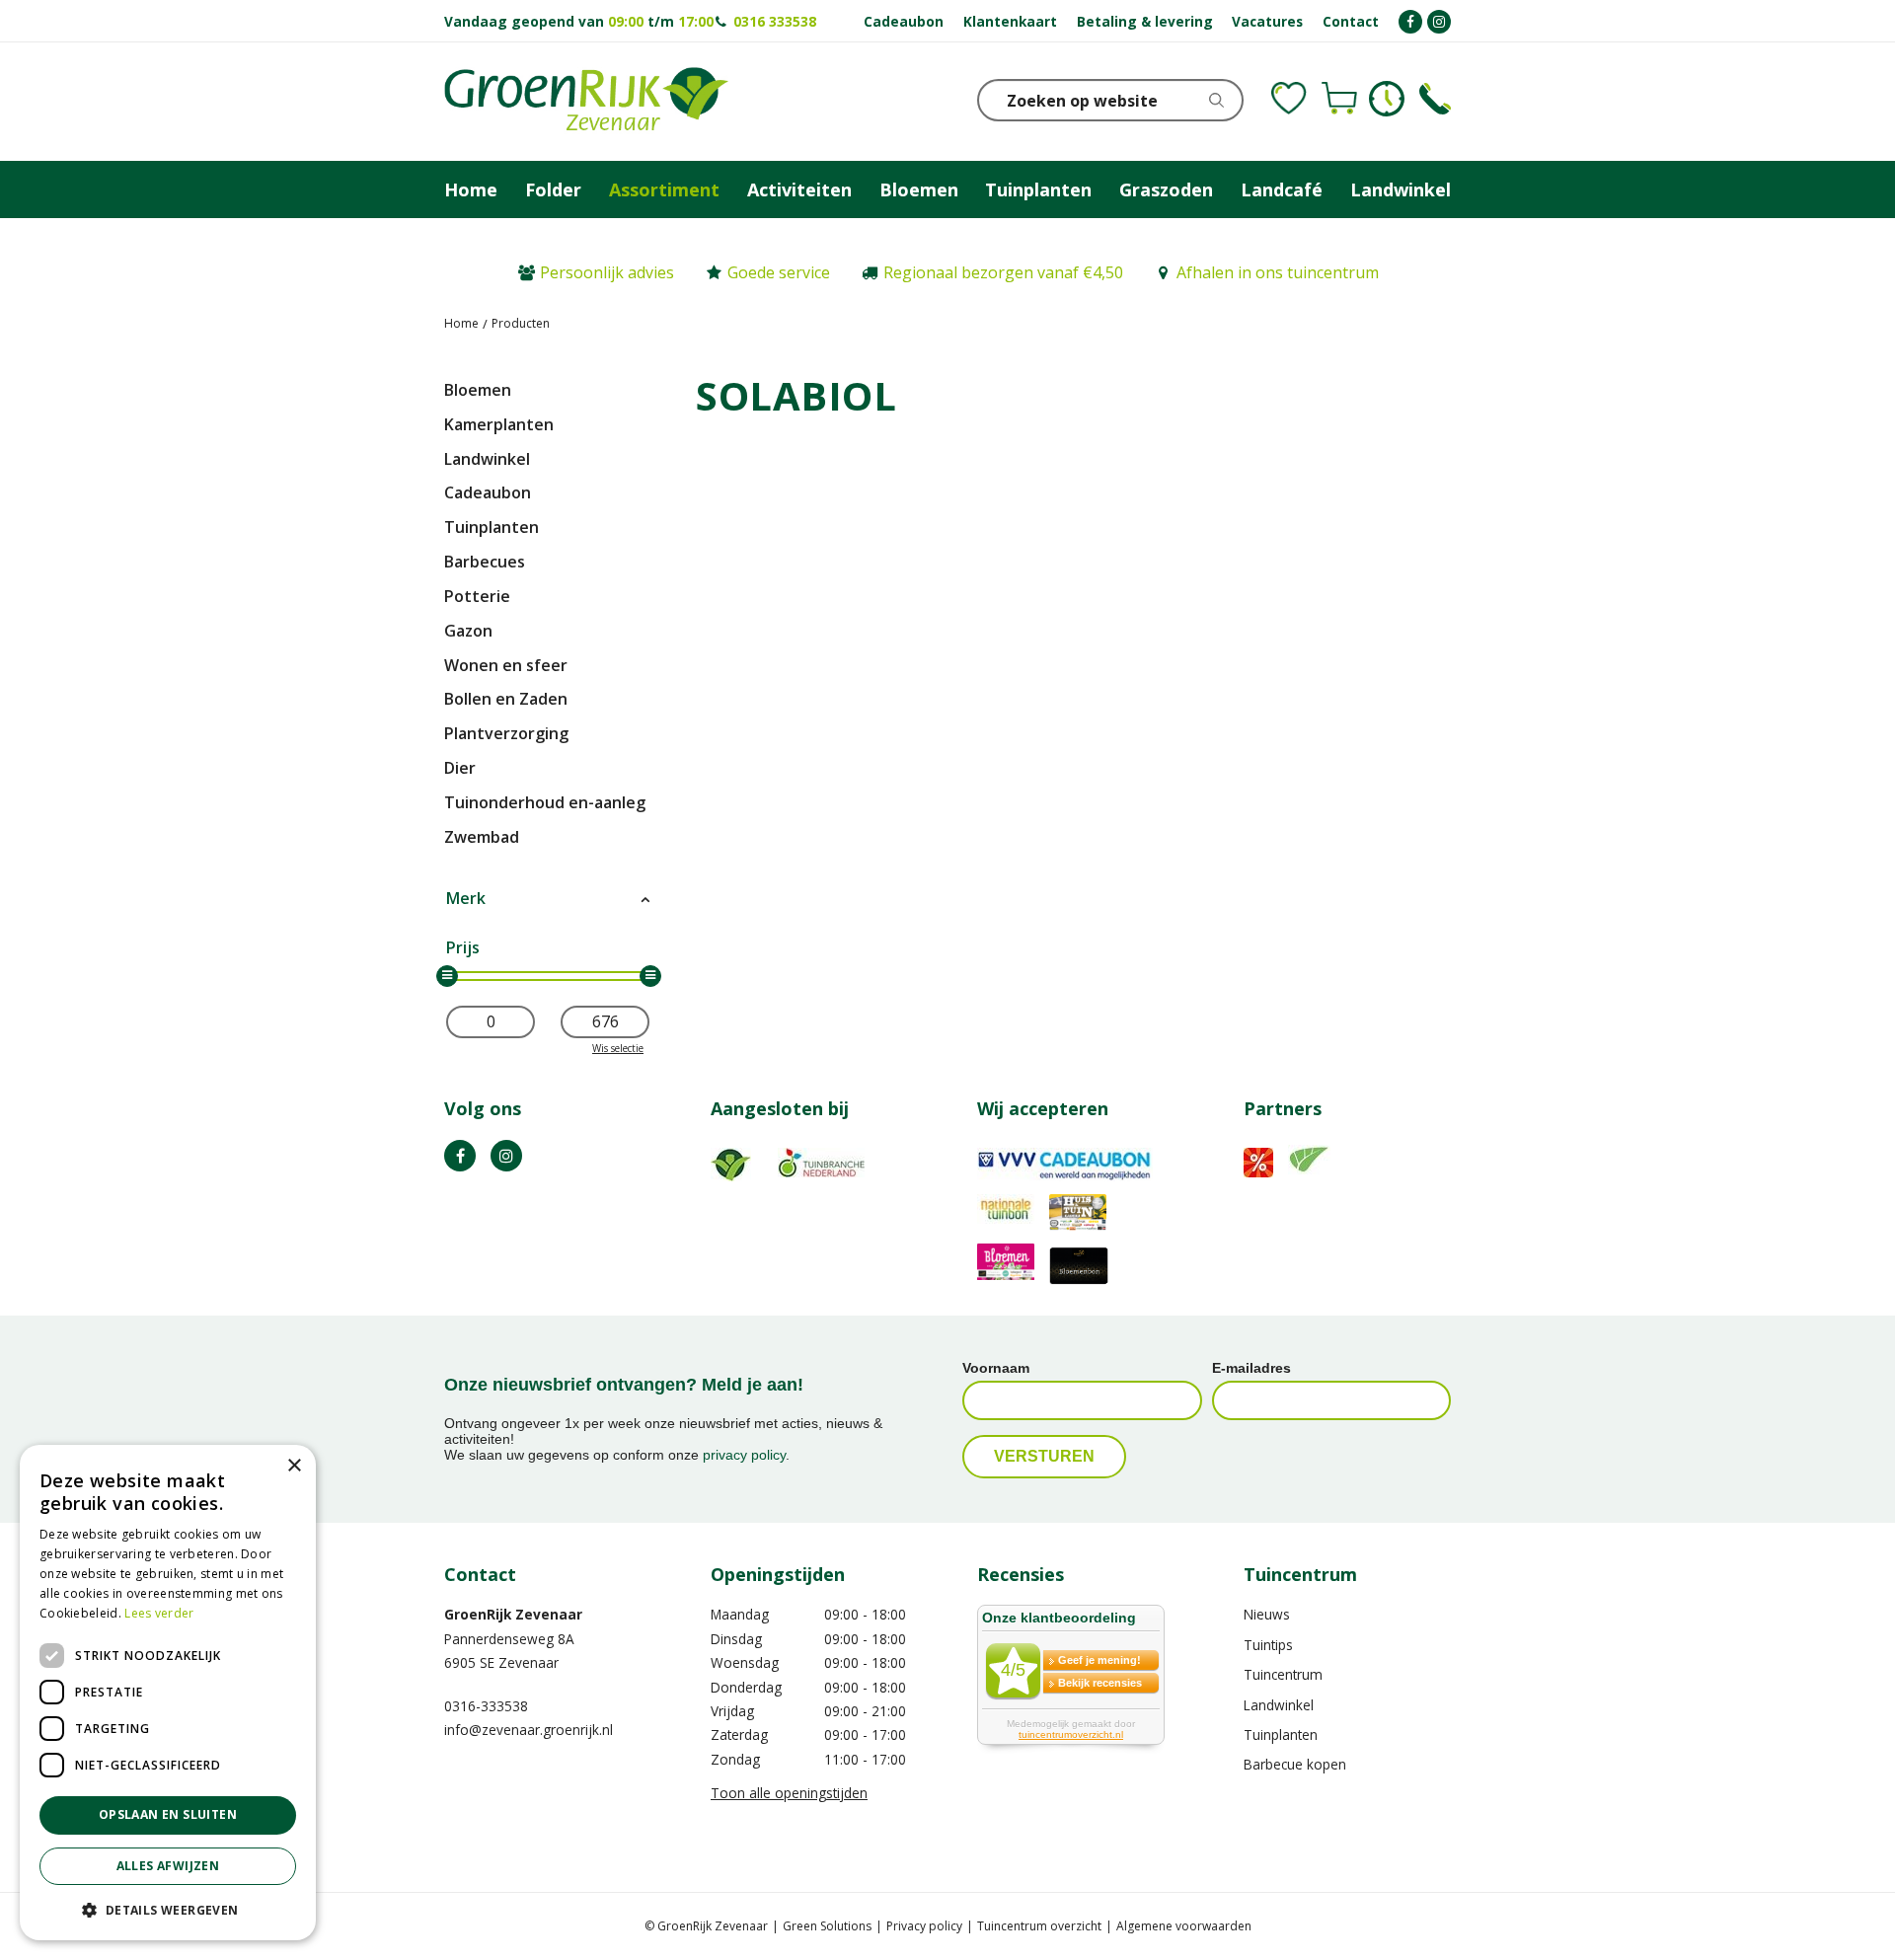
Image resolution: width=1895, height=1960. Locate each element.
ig (506, 1156)
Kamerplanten (499, 424)
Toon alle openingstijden (789, 1793)
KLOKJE (1387, 99)
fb (460, 1156)
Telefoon (1435, 99)
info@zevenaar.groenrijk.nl (529, 1730)
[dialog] (168, 1693)
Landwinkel (487, 459)
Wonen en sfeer (506, 665)
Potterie (477, 596)
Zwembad (482, 837)
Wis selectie (618, 1048)
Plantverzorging (506, 733)
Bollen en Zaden (506, 699)
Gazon (468, 631)
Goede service (779, 272)
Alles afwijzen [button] (168, 1866)
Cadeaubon (488, 492)
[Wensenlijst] (1289, 99)
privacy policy (744, 1455)
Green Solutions (827, 1926)
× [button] (294, 1466)
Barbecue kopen (1295, 1764)
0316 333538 (775, 21)
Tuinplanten (492, 527)
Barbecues (485, 562)
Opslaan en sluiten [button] (168, 1814)
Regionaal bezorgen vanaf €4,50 (1003, 272)
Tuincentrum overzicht (1039, 1926)
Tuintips (1268, 1645)
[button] (168, 1909)
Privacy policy (924, 1926)
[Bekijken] (1339, 99)
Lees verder (159, 1613)
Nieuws (1267, 1614)
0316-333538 (486, 1706)
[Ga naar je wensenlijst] (1289, 99)
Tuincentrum (1283, 1674)
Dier (460, 768)
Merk (466, 898)
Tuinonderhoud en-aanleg (545, 802)
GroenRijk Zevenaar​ (513, 1614)
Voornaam (996, 1368)
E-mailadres (1251, 1368)
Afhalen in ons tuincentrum (1278, 272)
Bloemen (478, 390)
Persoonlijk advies (607, 272)
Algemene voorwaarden (1184, 1926)
